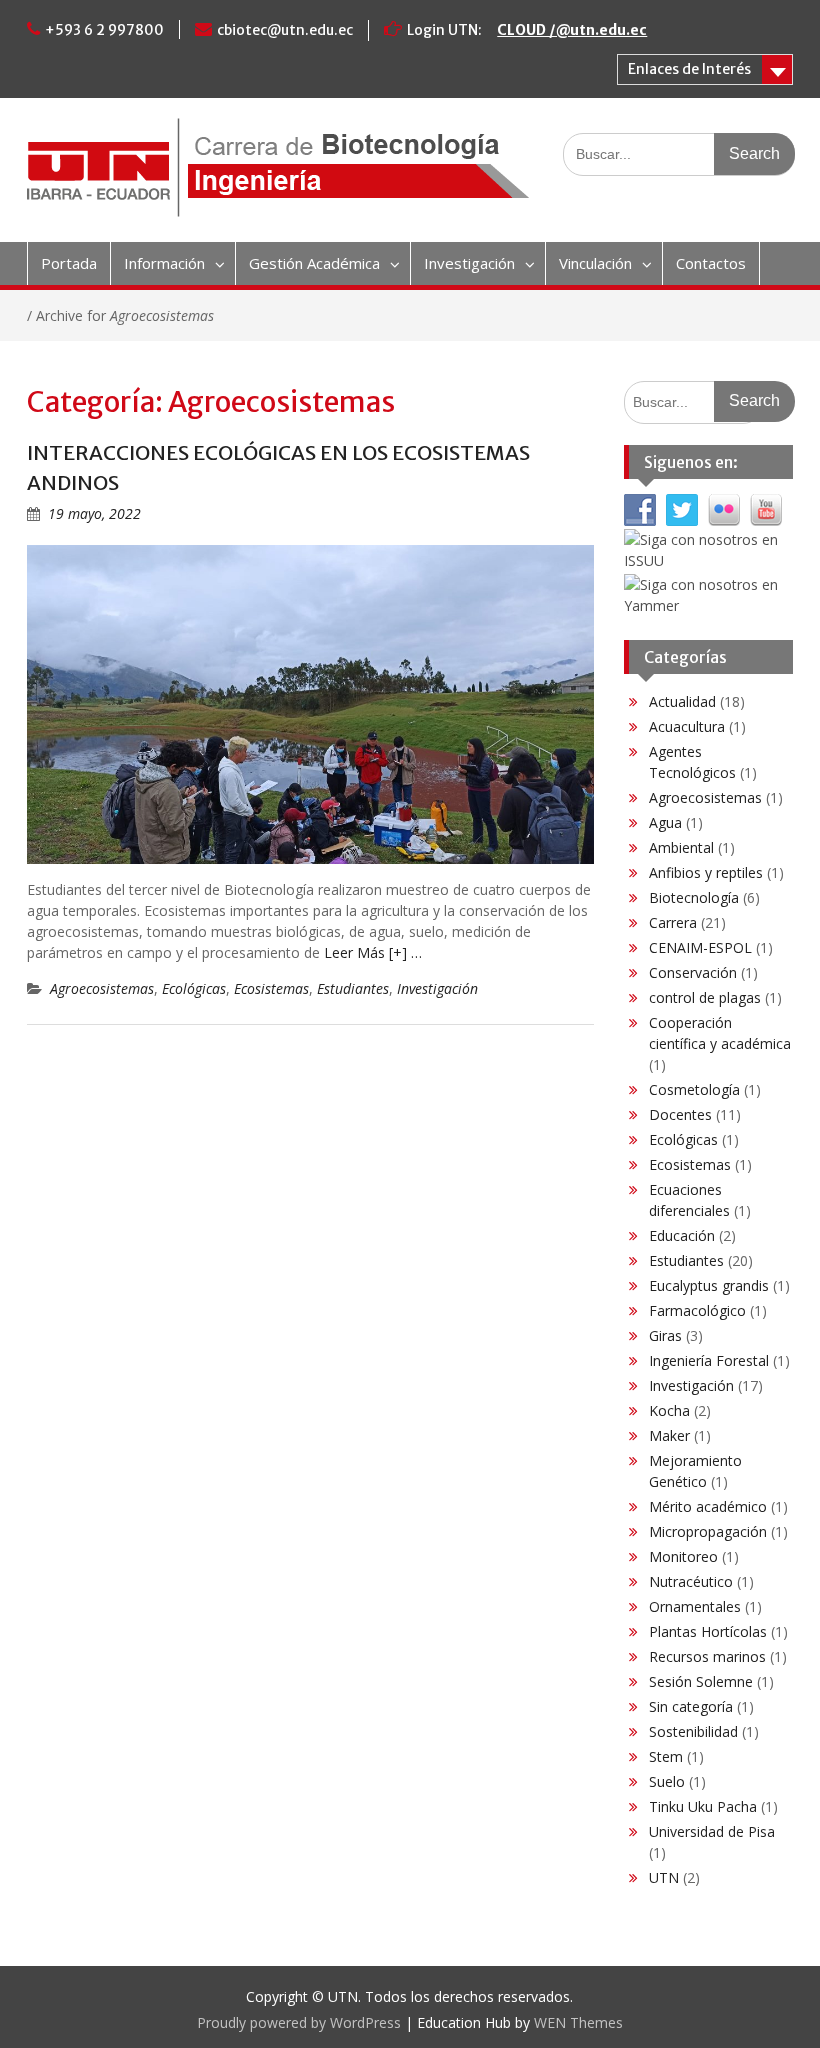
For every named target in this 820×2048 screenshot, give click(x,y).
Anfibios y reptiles (706, 872)
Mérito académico (708, 1506)
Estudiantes (353, 988)
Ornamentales (695, 1606)
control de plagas (705, 997)
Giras (665, 1335)
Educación (682, 1235)
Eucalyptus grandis (709, 1285)
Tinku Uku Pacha (703, 1806)
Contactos (711, 263)
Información (164, 263)
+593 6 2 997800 (104, 30)
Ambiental (681, 847)
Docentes (680, 1114)
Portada (69, 263)
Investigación (469, 263)
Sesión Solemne (701, 1681)
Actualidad (682, 701)
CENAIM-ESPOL (700, 947)
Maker (669, 1435)
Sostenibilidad (693, 1731)
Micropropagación (708, 1531)
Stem (666, 1756)
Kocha (669, 1410)
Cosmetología (694, 1089)
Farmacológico (697, 1310)
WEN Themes (578, 2022)
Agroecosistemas (102, 988)
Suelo (667, 1781)
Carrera (673, 922)
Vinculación (595, 263)
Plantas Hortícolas (708, 1631)
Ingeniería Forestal (709, 1360)
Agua (665, 822)
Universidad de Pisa (712, 1831)
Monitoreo (683, 1556)
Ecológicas (194, 988)
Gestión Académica (314, 263)
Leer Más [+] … (373, 952)
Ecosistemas (271, 988)
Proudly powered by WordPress (299, 2022)
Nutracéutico (691, 1581)
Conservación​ (693, 972)
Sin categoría (691, 1706)
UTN (664, 1877)
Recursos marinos (707, 1656)
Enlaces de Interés (689, 69)
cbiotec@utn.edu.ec (285, 30)
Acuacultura (687, 726)
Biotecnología (694, 897)
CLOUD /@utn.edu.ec (572, 30)
